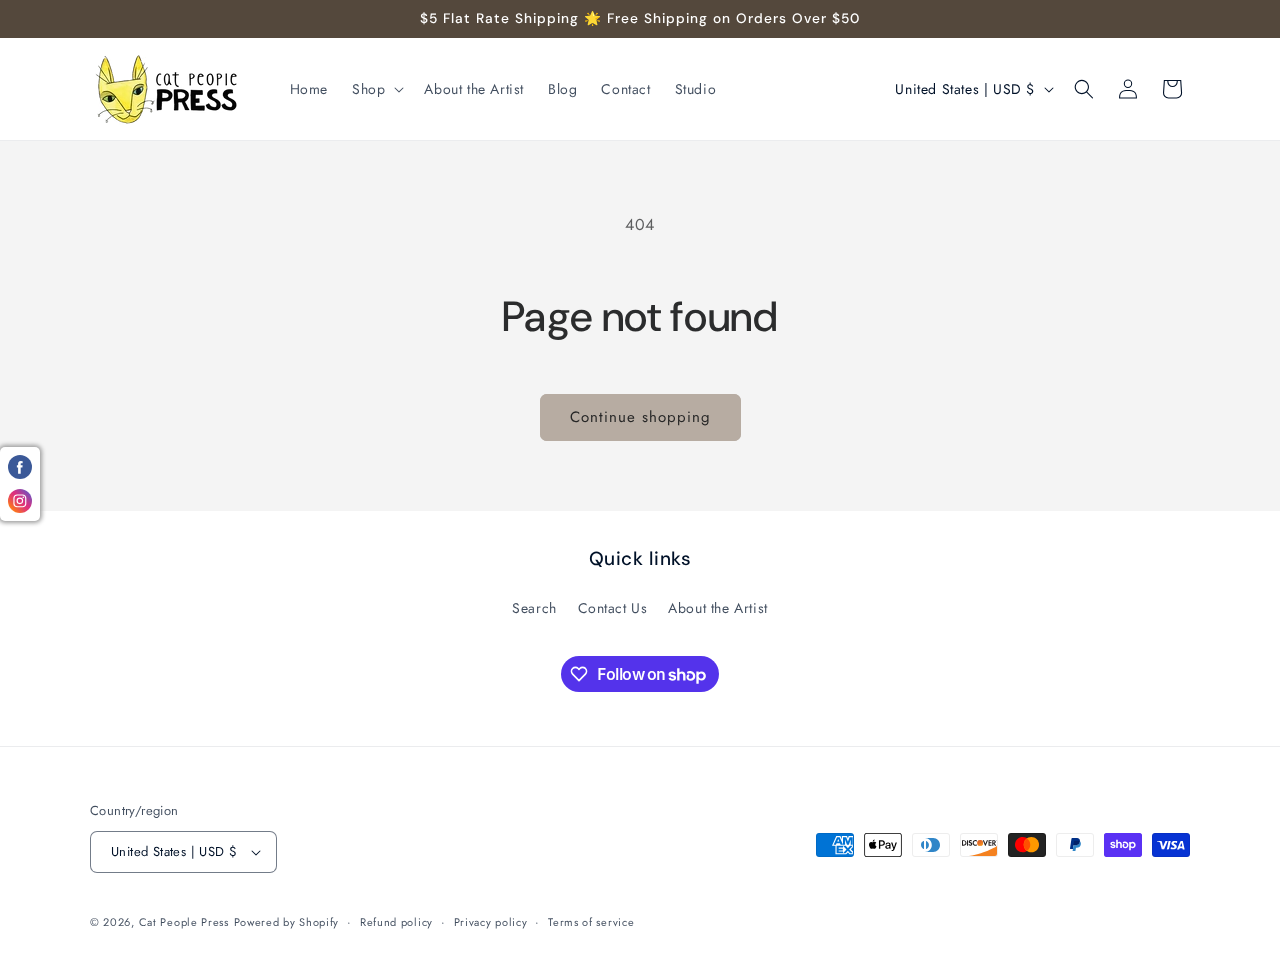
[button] (376, 89)
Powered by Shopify (287, 922)
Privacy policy (491, 922)
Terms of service (591, 922)
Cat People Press (184, 922)
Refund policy (396, 922)
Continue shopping (640, 417)
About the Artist (718, 608)
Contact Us (613, 608)
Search (534, 608)
